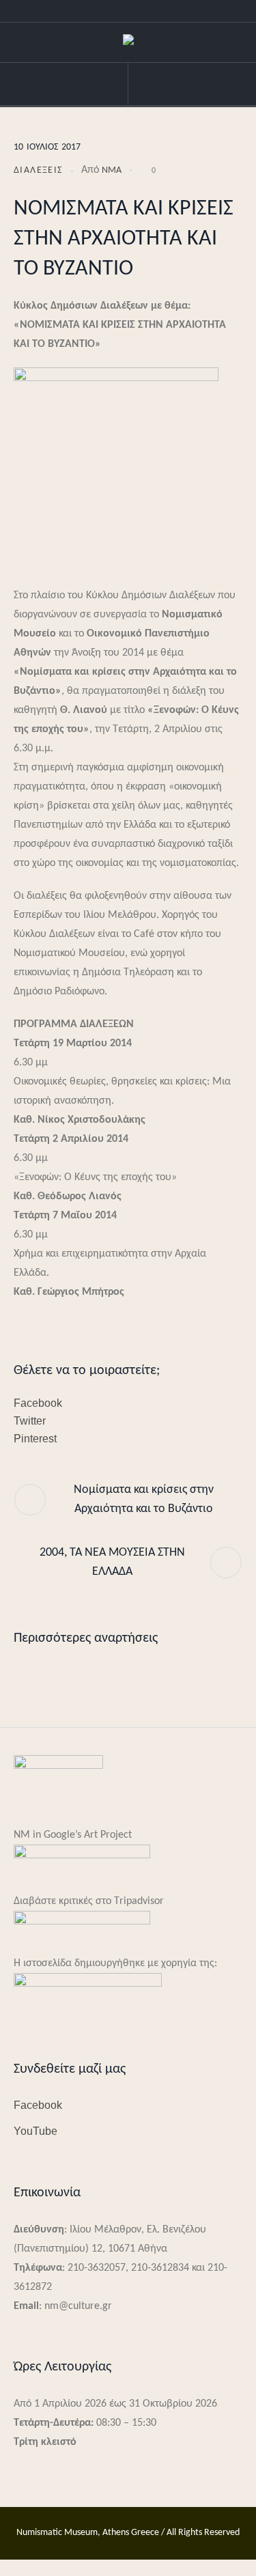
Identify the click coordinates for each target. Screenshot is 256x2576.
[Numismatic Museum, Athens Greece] (128, 43)
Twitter (30, 1421)
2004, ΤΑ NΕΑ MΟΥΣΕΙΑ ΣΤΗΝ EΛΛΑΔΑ (112, 1562)
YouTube (35, 2131)
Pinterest (35, 1439)
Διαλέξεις (38, 170)
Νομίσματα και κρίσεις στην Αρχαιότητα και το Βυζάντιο (144, 1499)
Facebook (38, 1403)
